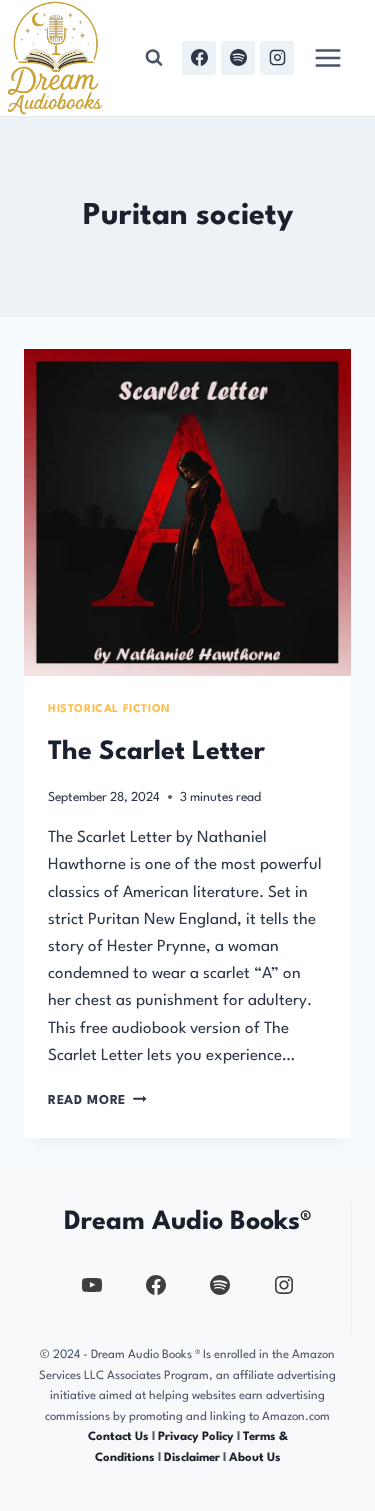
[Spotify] (238, 58)
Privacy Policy (197, 1437)
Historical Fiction (109, 709)
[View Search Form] (154, 58)
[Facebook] (199, 58)
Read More (97, 1100)
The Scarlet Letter (156, 752)
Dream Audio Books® (188, 1222)
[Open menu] (327, 57)
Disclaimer (192, 1458)
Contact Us (118, 1437)
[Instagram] (277, 58)
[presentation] (187, 512)
